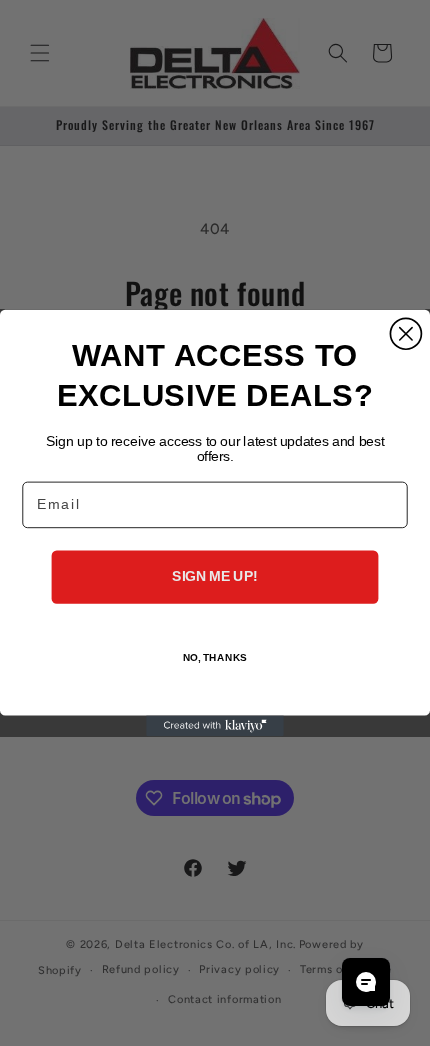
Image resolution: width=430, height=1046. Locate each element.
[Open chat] (366, 982)
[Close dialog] (405, 333)
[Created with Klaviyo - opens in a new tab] (215, 725)
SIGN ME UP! (214, 576)
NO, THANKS (215, 658)
